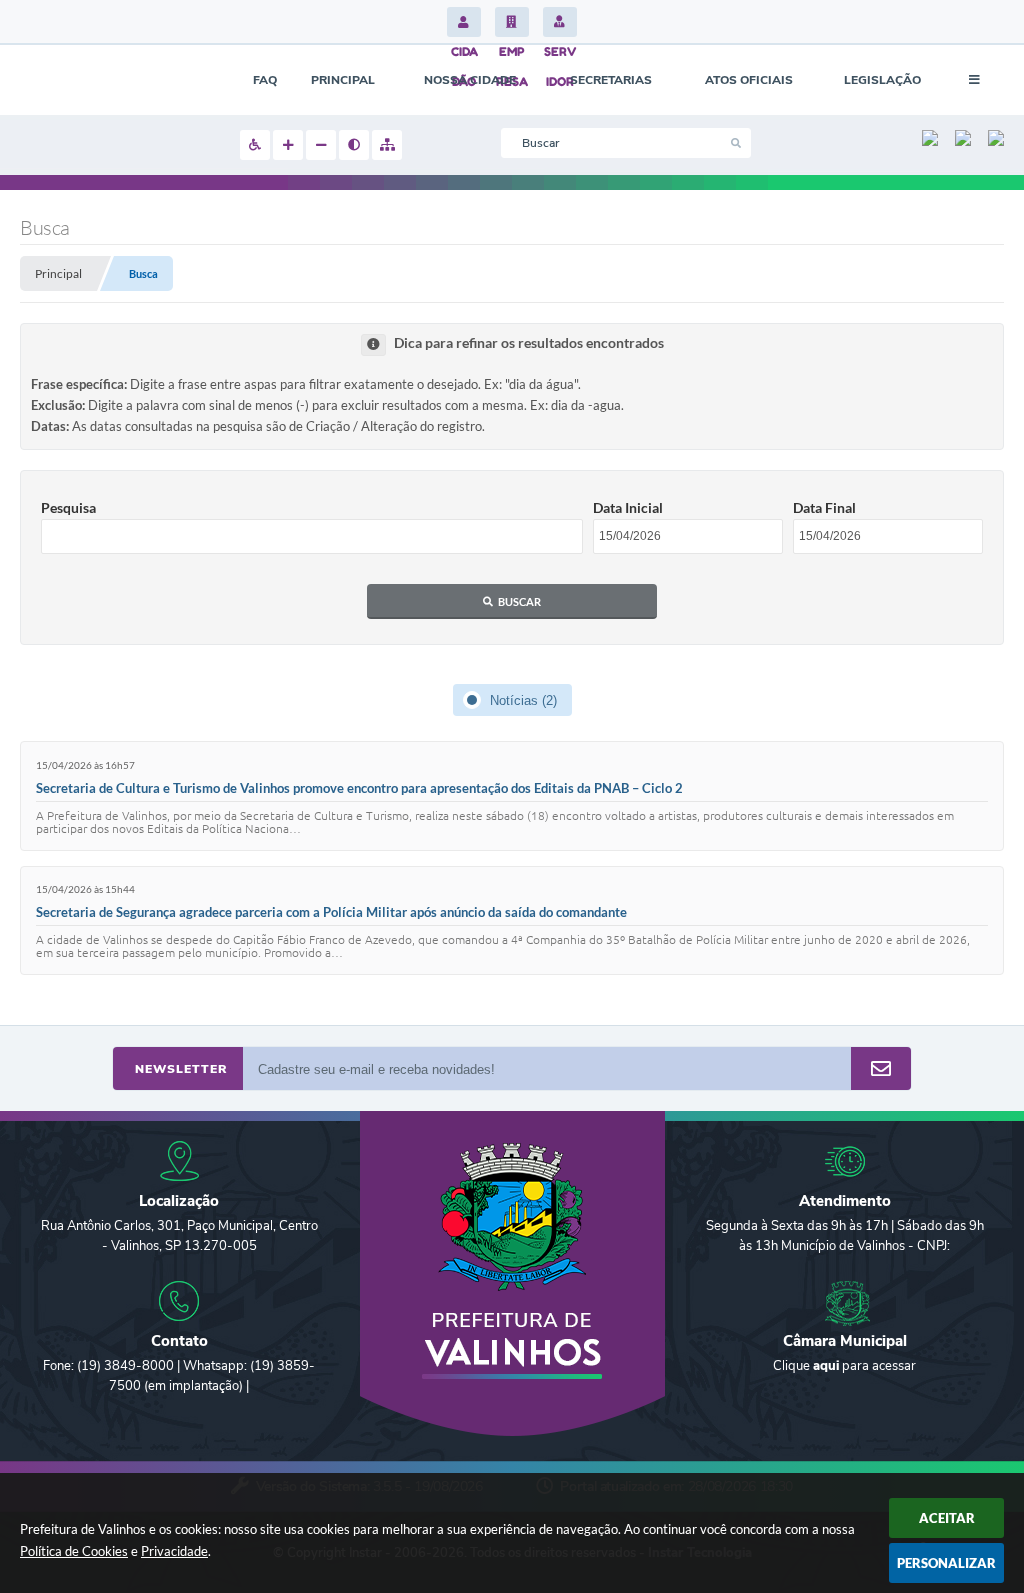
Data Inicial (628, 507)
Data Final (824, 507)
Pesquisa (68, 507)
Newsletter (181, 1069)
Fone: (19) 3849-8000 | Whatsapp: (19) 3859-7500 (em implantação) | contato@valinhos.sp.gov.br (179, 1386)
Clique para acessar (844, 1366)
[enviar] (881, 1069)
